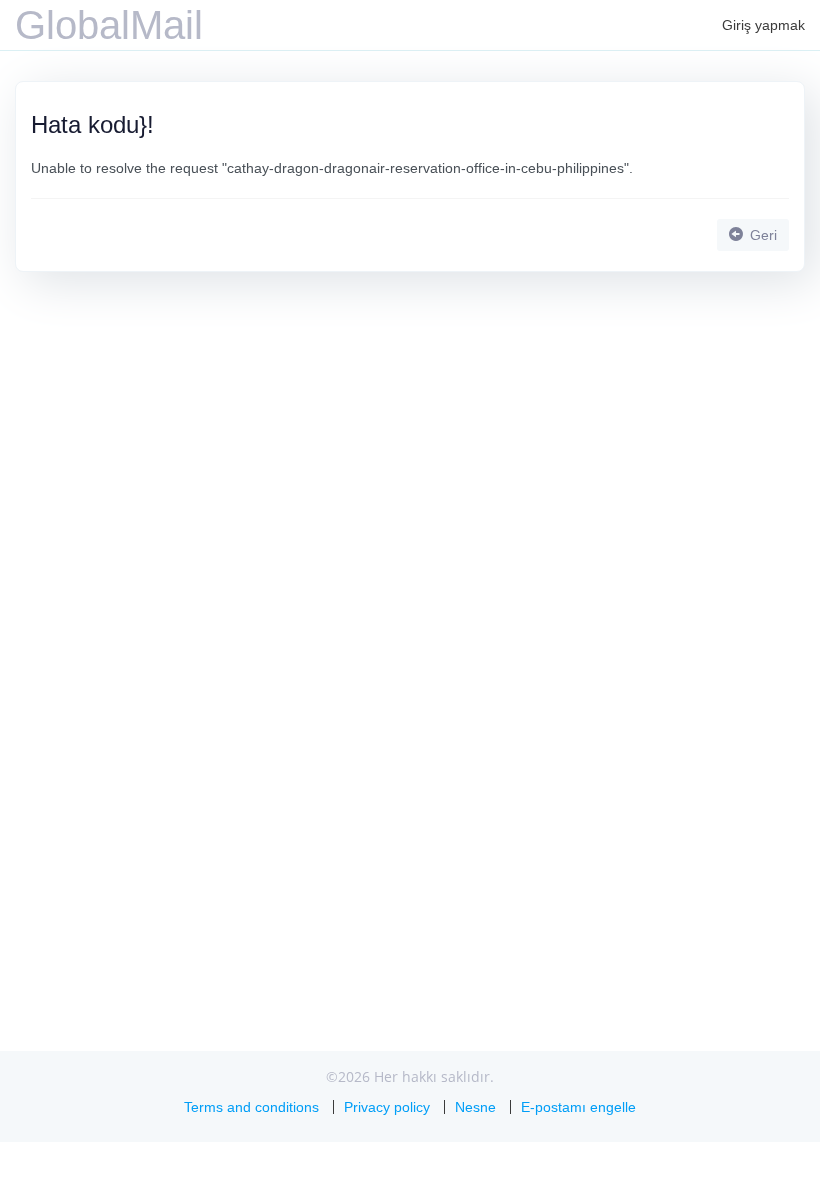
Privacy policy (387, 1107)
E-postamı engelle (578, 1107)
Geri (761, 235)
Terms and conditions (251, 1107)
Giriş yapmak (763, 25)
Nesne (475, 1107)
